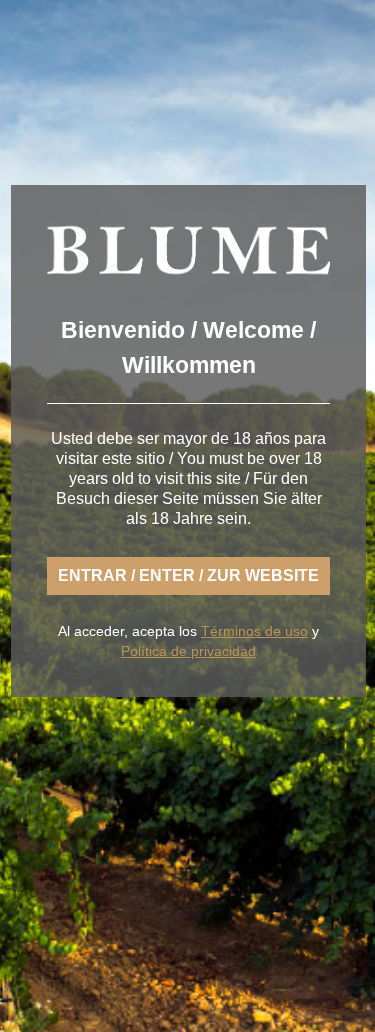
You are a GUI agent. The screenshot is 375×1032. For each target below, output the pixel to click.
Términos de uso (254, 631)
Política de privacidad (188, 651)
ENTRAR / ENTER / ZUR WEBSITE (188, 575)
